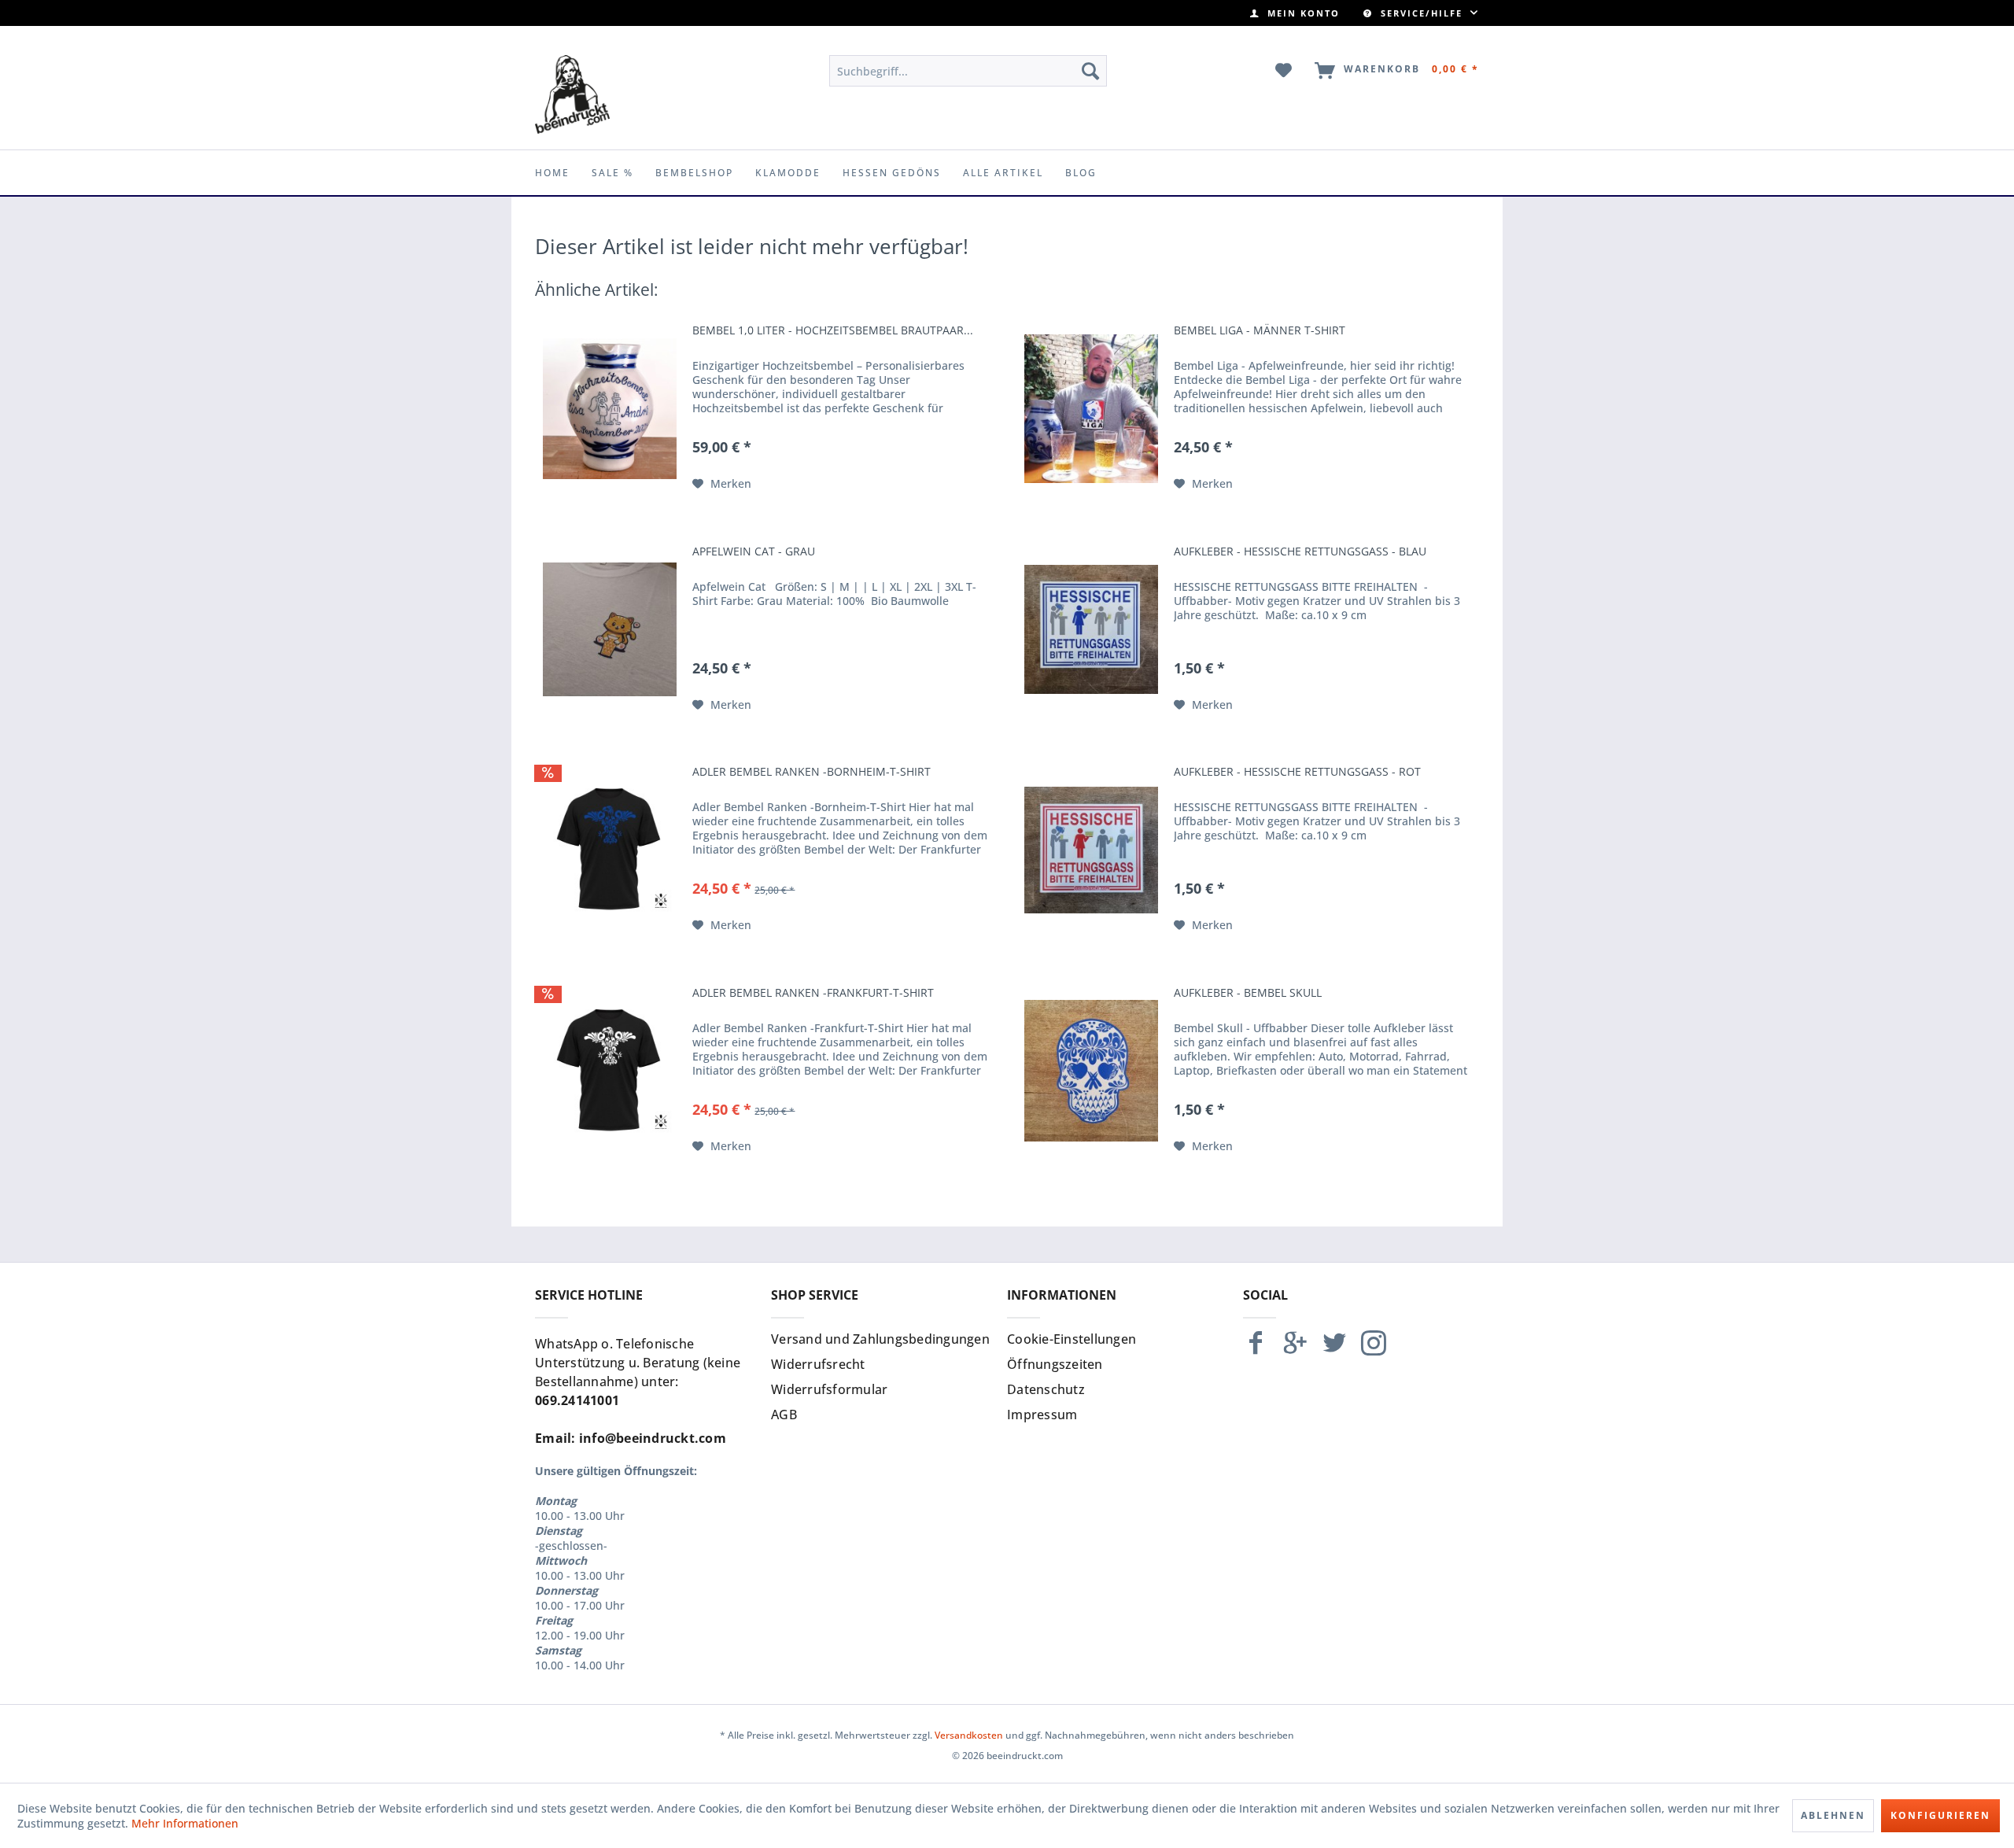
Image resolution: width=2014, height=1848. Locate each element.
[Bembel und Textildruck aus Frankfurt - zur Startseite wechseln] (572, 94)
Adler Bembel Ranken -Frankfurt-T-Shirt (813, 993)
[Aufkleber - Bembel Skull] (1091, 1071)
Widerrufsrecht (818, 1364)
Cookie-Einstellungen (1072, 1339)
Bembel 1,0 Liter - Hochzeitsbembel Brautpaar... (833, 330)
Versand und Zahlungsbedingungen (880, 1339)
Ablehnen (1833, 1815)
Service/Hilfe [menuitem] (1422, 13)
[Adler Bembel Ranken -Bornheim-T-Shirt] (610, 850)
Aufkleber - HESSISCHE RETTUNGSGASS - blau (1300, 551)
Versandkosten (969, 1735)
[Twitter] (1334, 1350)
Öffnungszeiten (1055, 1364)
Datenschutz (1046, 1389)
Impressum (1042, 1415)
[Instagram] (1374, 1350)
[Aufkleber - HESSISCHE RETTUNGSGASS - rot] (1091, 850)
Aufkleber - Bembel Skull (1248, 993)
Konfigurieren (1940, 1815)
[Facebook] (1256, 1350)
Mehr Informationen (185, 1823)
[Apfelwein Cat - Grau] (610, 629)
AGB (784, 1415)
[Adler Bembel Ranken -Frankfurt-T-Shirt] (610, 1071)
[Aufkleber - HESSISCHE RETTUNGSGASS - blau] (1091, 629)
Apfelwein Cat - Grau (754, 551)
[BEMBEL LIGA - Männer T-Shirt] (1091, 408)
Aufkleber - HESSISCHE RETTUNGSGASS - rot (1297, 772)
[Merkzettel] (1284, 71)
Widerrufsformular (829, 1389)
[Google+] (1295, 1350)
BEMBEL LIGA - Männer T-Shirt (1260, 330)
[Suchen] (1090, 71)
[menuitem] (1295, 13)
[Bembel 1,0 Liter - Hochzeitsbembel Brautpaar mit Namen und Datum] (610, 408)
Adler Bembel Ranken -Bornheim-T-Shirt (812, 772)
